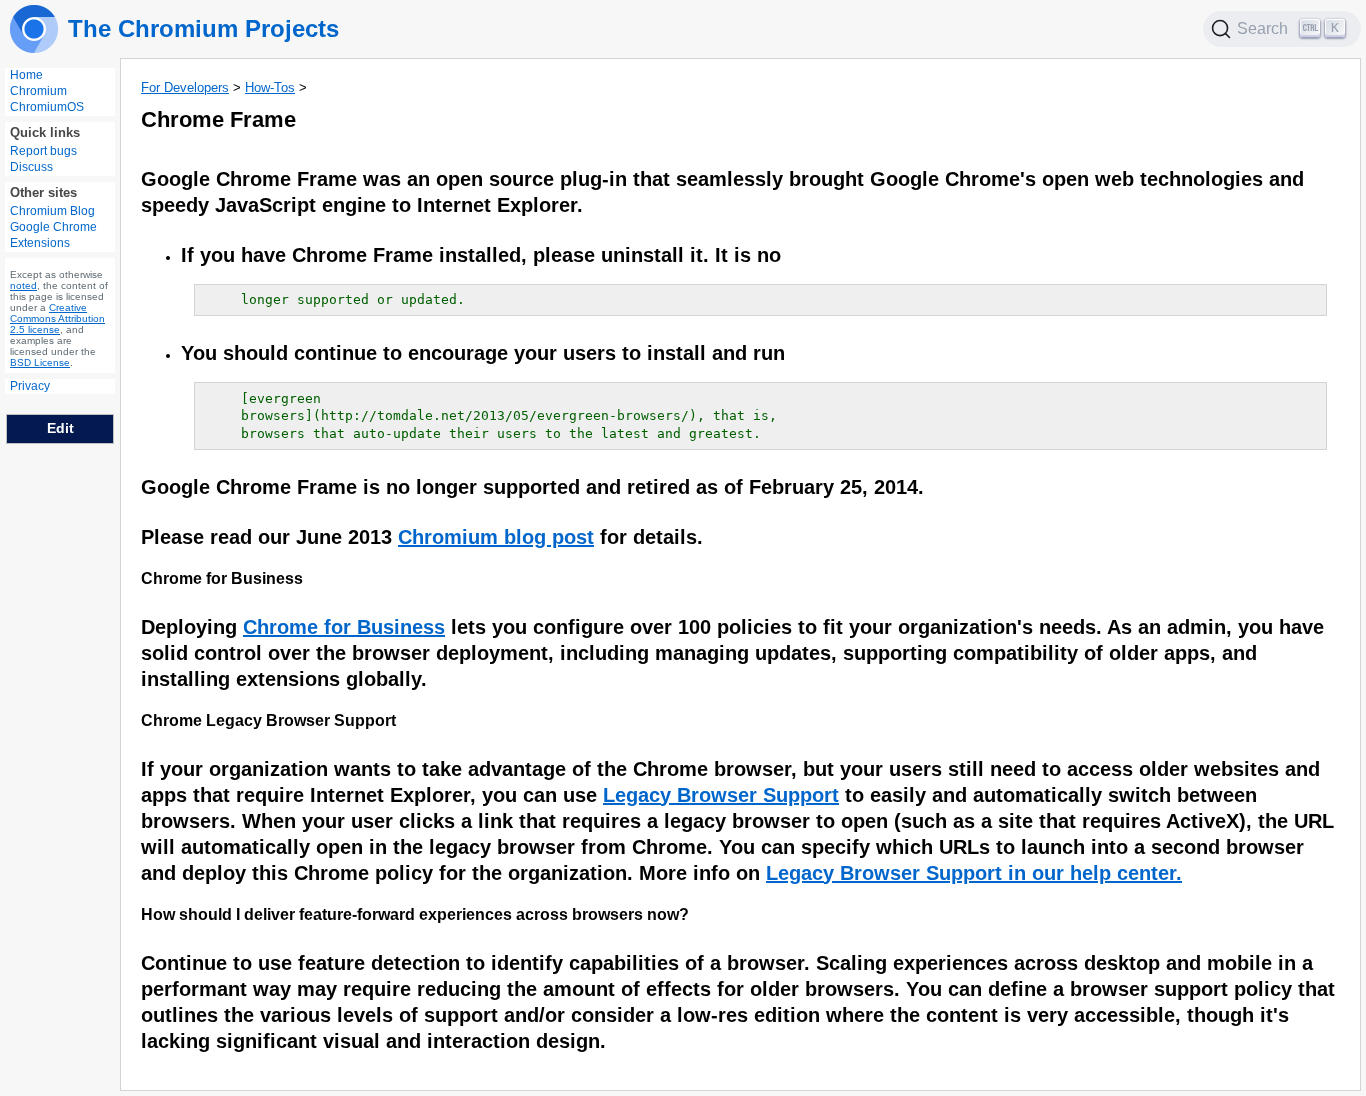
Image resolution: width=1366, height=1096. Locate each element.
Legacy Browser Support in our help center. (974, 873)
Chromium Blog (52, 211)
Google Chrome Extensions (53, 235)
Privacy (30, 386)
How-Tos (270, 87)
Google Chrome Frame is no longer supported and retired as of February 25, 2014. (532, 487)
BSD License (40, 362)
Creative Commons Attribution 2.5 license (57, 318)
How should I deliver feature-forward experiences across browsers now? (415, 914)
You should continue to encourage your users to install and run (483, 353)
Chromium (38, 91)
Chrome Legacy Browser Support (268, 720)
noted (23, 285)
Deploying (192, 627)
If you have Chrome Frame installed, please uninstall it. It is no (481, 255)
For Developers (185, 87)
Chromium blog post (496, 537)
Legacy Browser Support (721, 795)
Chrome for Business (222, 578)
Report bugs (43, 151)
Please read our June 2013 (269, 537)
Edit (60, 428)
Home (26, 75)
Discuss (31, 167)
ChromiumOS (47, 107)
